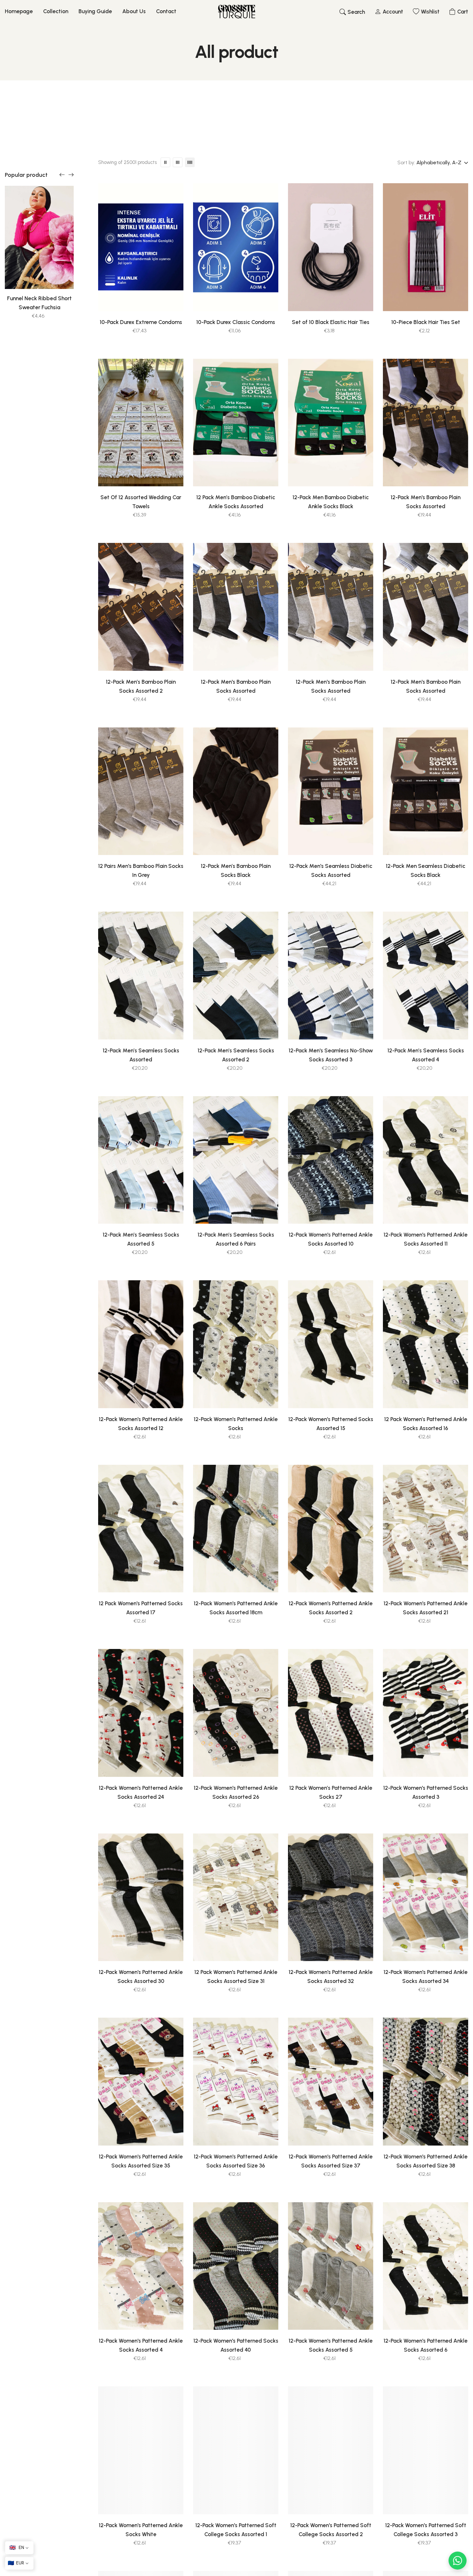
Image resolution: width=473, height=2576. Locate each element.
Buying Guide (95, 11)
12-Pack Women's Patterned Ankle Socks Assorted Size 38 (426, 2161)
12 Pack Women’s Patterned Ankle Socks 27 (331, 1792)
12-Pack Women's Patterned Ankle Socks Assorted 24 (141, 1792)
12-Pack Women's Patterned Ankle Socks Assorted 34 (426, 1977)
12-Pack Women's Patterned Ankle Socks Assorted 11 (426, 1239)
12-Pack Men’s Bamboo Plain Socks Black (236, 870)
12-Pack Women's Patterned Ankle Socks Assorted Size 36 (236, 2161)
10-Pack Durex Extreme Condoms (141, 322)
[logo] (237, 12)
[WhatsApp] (458, 2561)
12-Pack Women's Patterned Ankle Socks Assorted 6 (426, 2345)
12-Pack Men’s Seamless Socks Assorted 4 (426, 1055)
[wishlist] (133, 298)
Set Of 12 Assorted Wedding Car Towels (141, 502)
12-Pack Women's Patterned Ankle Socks (236, 1424)
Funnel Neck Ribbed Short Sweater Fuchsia (39, 303)
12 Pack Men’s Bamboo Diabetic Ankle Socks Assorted (236, 502)
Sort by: (406, 162)
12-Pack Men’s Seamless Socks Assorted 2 (236, 1055)
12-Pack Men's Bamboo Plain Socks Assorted (426, 502)
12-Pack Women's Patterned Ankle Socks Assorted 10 (331, 1239)
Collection (56, 11)
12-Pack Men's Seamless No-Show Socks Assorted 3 (331, 1055)
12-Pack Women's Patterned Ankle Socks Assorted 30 (141, 1977)
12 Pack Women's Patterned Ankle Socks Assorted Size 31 (236, 1977)
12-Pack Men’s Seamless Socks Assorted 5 (141, 1239)
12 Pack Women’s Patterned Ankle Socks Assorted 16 (426, 1424)
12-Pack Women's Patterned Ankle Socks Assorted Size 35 (141, 2161)
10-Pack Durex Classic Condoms (236, 322)
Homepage (19, 11)
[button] (62, 175)
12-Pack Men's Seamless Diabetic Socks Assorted (331, 870)
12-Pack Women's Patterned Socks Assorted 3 (426, 1792)
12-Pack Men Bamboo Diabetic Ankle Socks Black (331, 502)
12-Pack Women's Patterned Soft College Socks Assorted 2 (331, 2530)
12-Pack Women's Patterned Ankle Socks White (141, 2530)
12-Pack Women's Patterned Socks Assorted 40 (236, 2345)
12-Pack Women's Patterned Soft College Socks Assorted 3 (426, 2530)
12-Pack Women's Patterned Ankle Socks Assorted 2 (331, 1608)
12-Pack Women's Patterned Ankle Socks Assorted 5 (331, 2345)
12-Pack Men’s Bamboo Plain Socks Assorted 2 (141, 686)
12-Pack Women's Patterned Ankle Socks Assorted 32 (331, 1977)
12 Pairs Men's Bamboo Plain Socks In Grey (141, 870)
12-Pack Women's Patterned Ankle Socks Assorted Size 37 (331, 2161)
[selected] (117, 298)
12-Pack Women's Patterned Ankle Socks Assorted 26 (236, 1792)
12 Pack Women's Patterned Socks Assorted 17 (141, 1608)
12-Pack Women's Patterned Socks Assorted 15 (331, 1424)
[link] (39, 237)
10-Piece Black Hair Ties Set (426, 322)
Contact (166, 11)
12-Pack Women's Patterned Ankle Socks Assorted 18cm (236, 1608)
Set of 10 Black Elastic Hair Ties (331, 322)
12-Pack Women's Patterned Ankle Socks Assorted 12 (141, 1424)
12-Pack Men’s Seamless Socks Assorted (141, 1055)
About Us (134, 11)
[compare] (165, 298)
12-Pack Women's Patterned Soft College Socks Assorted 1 (236, 2530)
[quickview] (149, 298)
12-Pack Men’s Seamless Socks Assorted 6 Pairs (236, 1239)
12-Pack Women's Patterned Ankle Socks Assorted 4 (141, 2345)
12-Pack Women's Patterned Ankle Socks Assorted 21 (426, 1608)
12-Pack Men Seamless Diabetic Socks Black (426, 870)
